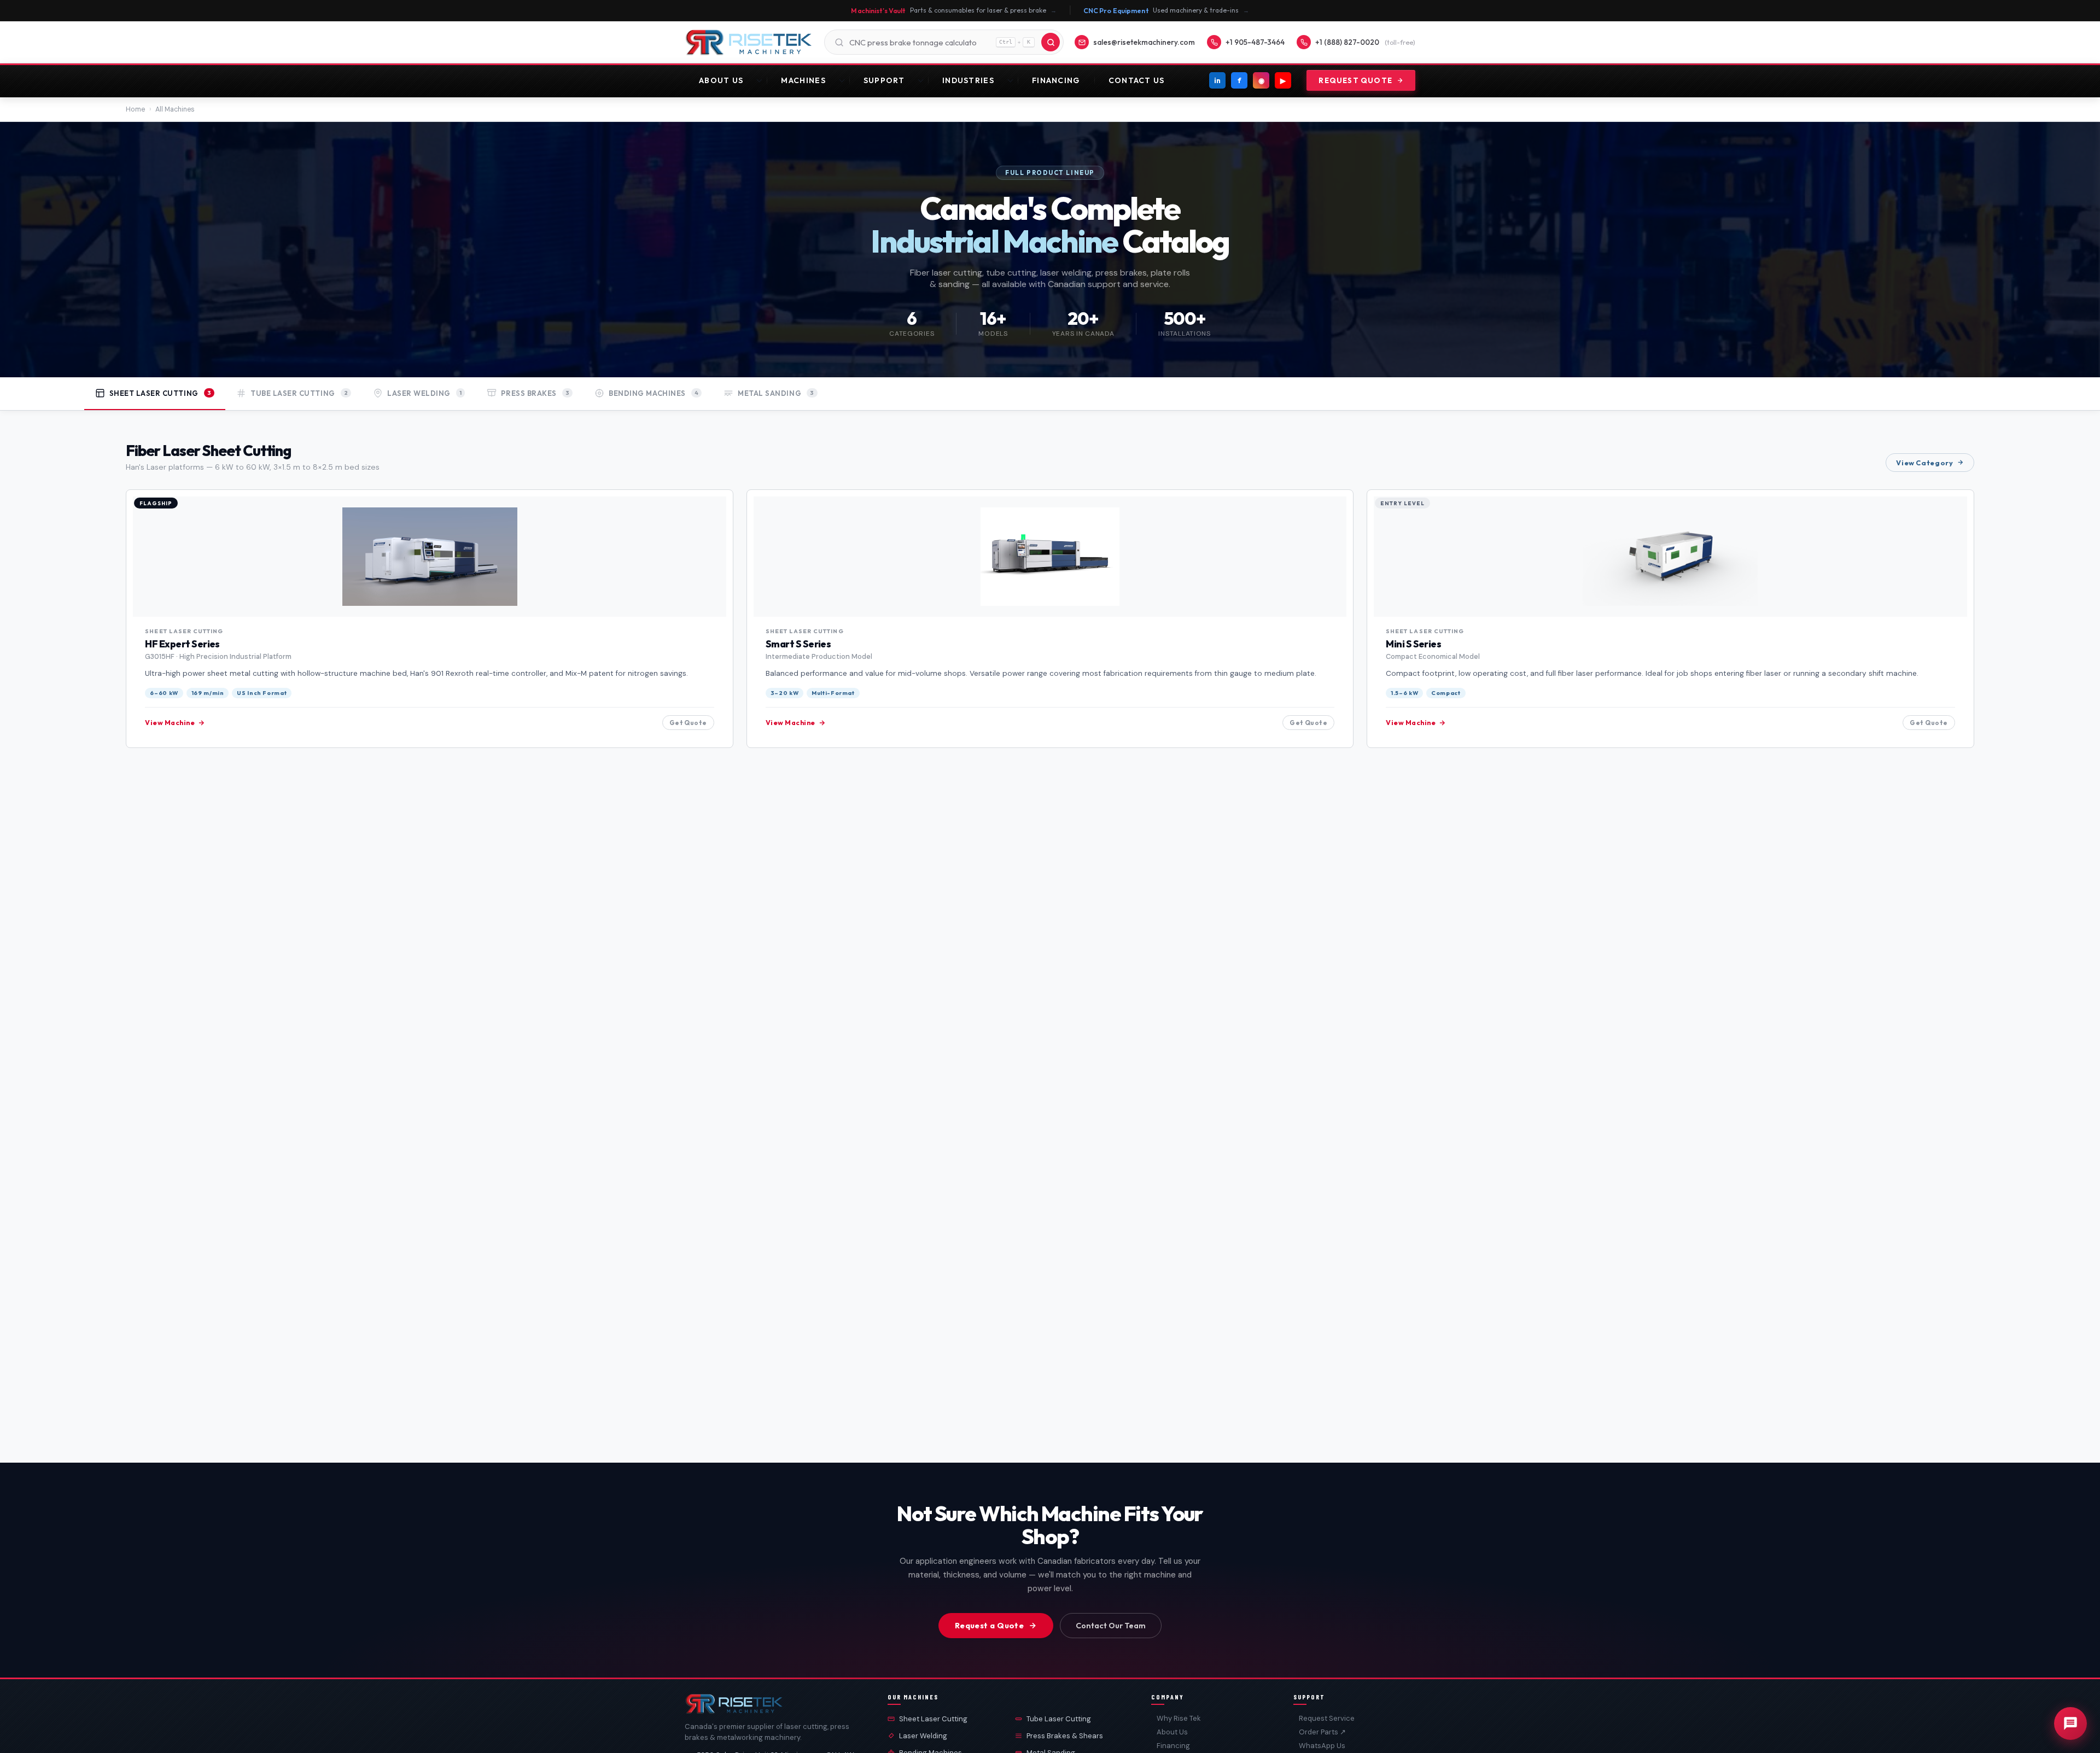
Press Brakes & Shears (1065, 1736)
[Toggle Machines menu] (845, 80)
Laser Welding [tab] (424, 393)
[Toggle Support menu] (923, 80)
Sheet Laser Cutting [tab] (161, 393)
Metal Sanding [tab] (776, 393)
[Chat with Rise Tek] (2070, 1723)
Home (135, 109)
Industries (968, 80)
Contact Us (1137, 80)
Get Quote (688, 723)
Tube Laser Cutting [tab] (299, 393)
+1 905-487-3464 (1255, 42)
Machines (803, 80)
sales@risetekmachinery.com (1144, 42)
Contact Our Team (1111, 1626)
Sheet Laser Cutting (933, 1719)
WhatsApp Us (1322, 1746)
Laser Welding (923, 1736)
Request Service (1327, 1718)
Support (884, 80)
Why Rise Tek (1179, 1718)
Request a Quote (989, 1626)
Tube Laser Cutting (1059, 1719)
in (1217, 80)
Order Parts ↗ (1322, 1732)
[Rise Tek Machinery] (749, 42)
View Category (1924, 463)
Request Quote (1355, 80)
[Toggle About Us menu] (762, 80)
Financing (1056, 80)
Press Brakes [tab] (535, 393)
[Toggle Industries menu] (1013, 80)
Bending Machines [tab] (654, 393)
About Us (721, 80)
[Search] (1051, 42)
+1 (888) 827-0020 (1365, 42)
